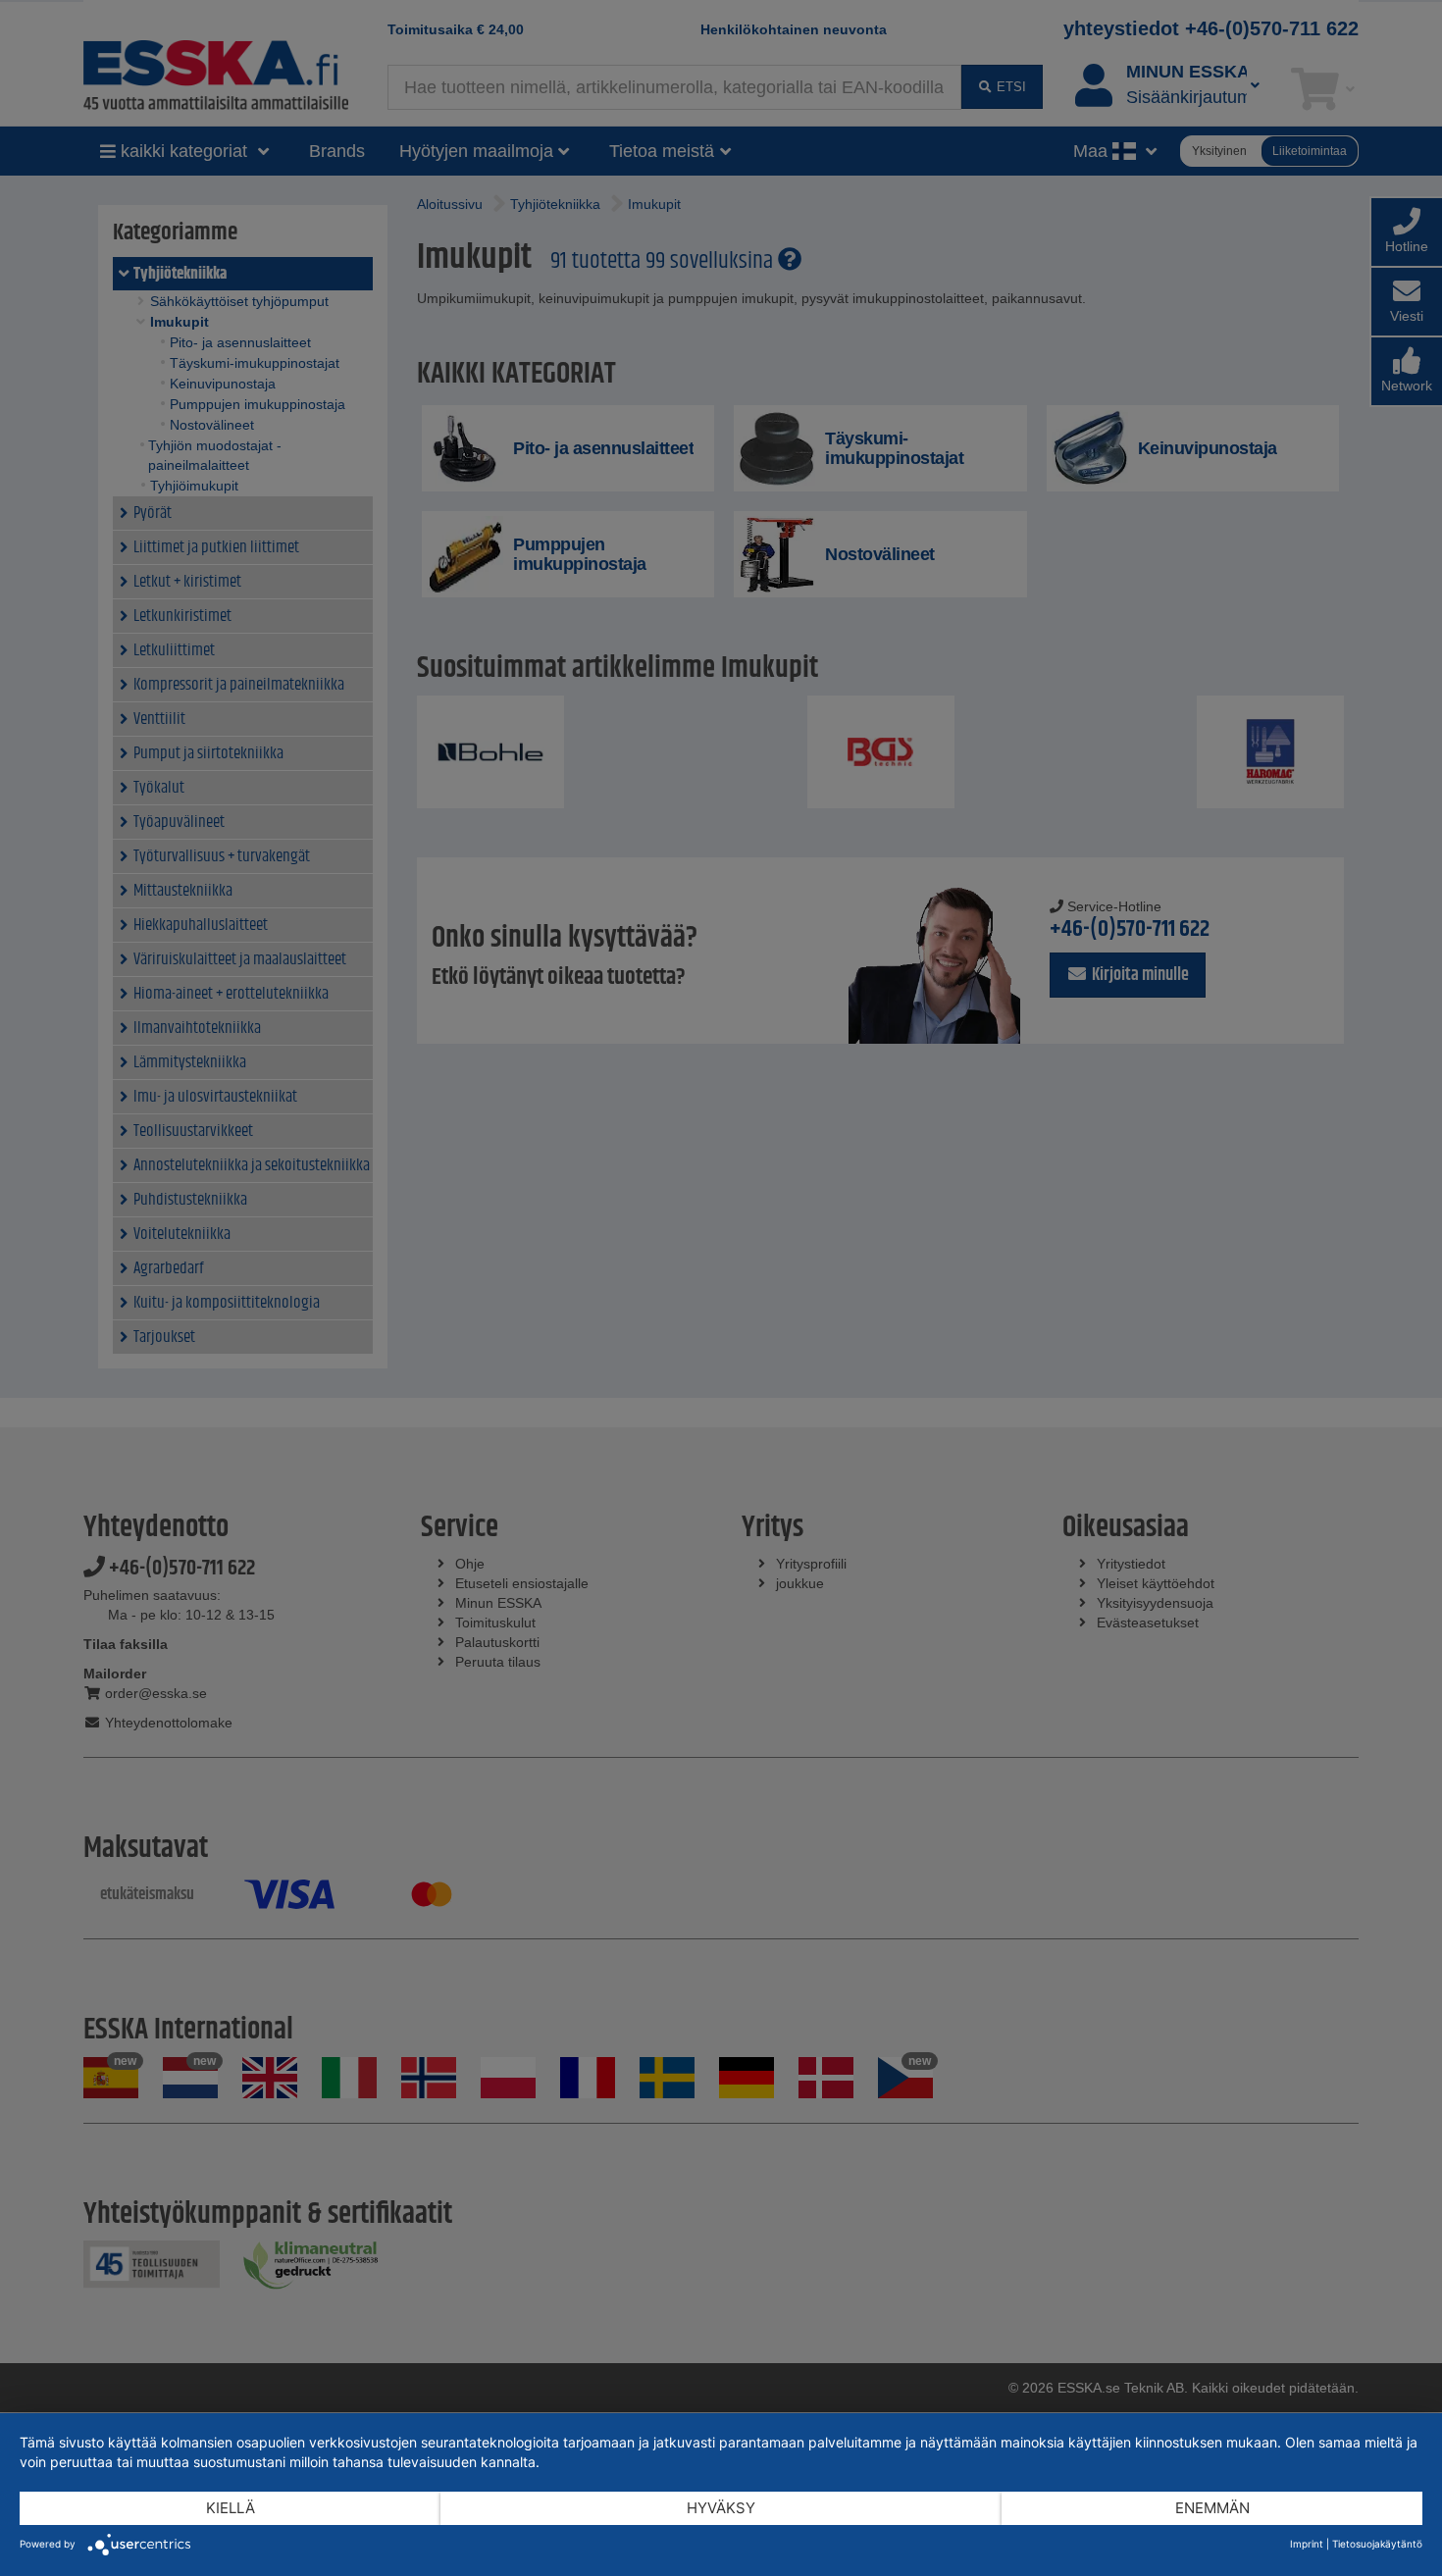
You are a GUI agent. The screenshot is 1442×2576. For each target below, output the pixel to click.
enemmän (1212, 2508)
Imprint (1307, 2544)
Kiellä (231, 2508)
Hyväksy (721, 2508)
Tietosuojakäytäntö (1377, 2544)
